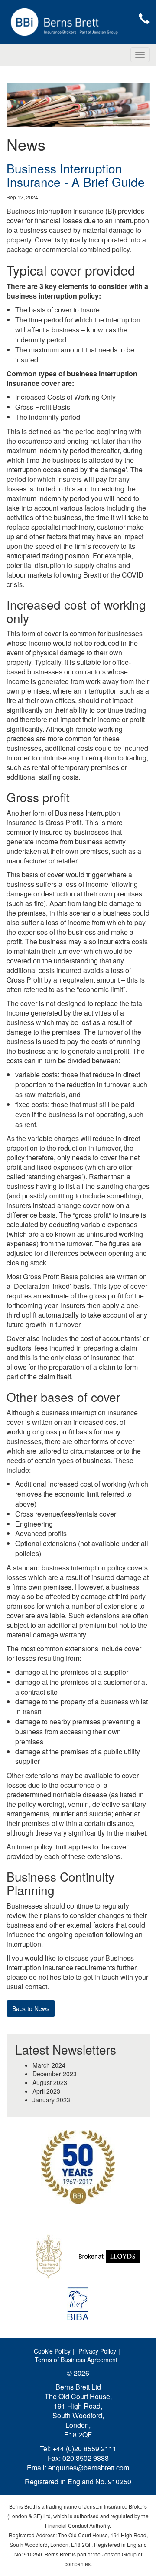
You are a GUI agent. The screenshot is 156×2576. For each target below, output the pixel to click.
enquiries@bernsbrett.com (89, 2468)
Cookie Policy (52, 2351)
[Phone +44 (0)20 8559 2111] (144, 19)
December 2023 (55, 2074)
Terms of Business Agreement (76, 2360)
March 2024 (49, 2065)
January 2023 (51, 2100)
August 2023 (50, 2082)
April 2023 (46, 2091)
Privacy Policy (97, 2351)
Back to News (31, 2008)
